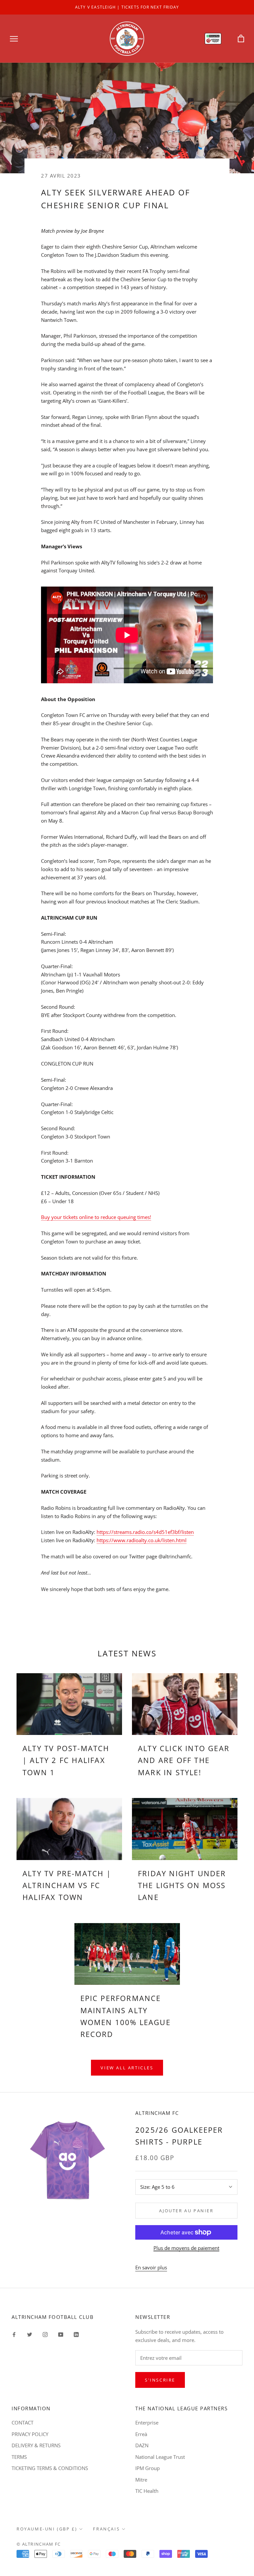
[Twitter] (30, 2334)
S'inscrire (160, 2380)
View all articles (127, 2068)
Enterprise (147, 2423)
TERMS (19, 2457)
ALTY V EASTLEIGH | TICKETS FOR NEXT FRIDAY (127, 7)
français (106, 2529)
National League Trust (160, 2457)
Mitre (141, 2480)
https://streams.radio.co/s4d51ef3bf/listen (145, 1532)
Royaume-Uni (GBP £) (47, 2529)
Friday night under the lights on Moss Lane (182, 1885)
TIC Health (147, 2491)
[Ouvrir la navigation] (14, 38)
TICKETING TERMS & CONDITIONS (50, 2468)
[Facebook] (14, 2334)
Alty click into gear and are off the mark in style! (184, 1760)
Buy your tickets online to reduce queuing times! (96, 1217)
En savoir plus (151, 2267)
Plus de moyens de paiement (186, 2248)
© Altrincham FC (39, 2544)
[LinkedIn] (76, 2334)
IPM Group (148, 2468)
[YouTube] (61, 2334)
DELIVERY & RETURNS (36, 2445)
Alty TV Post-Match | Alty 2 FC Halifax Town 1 (66, 1760)
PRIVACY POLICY (30, 2434)
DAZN (142, 2445)
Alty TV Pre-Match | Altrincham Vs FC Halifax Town (67, 1885)
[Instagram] (45, 2334)
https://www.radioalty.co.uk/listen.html (142, 1540)
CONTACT (22, 2423)
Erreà (141, 2434)
